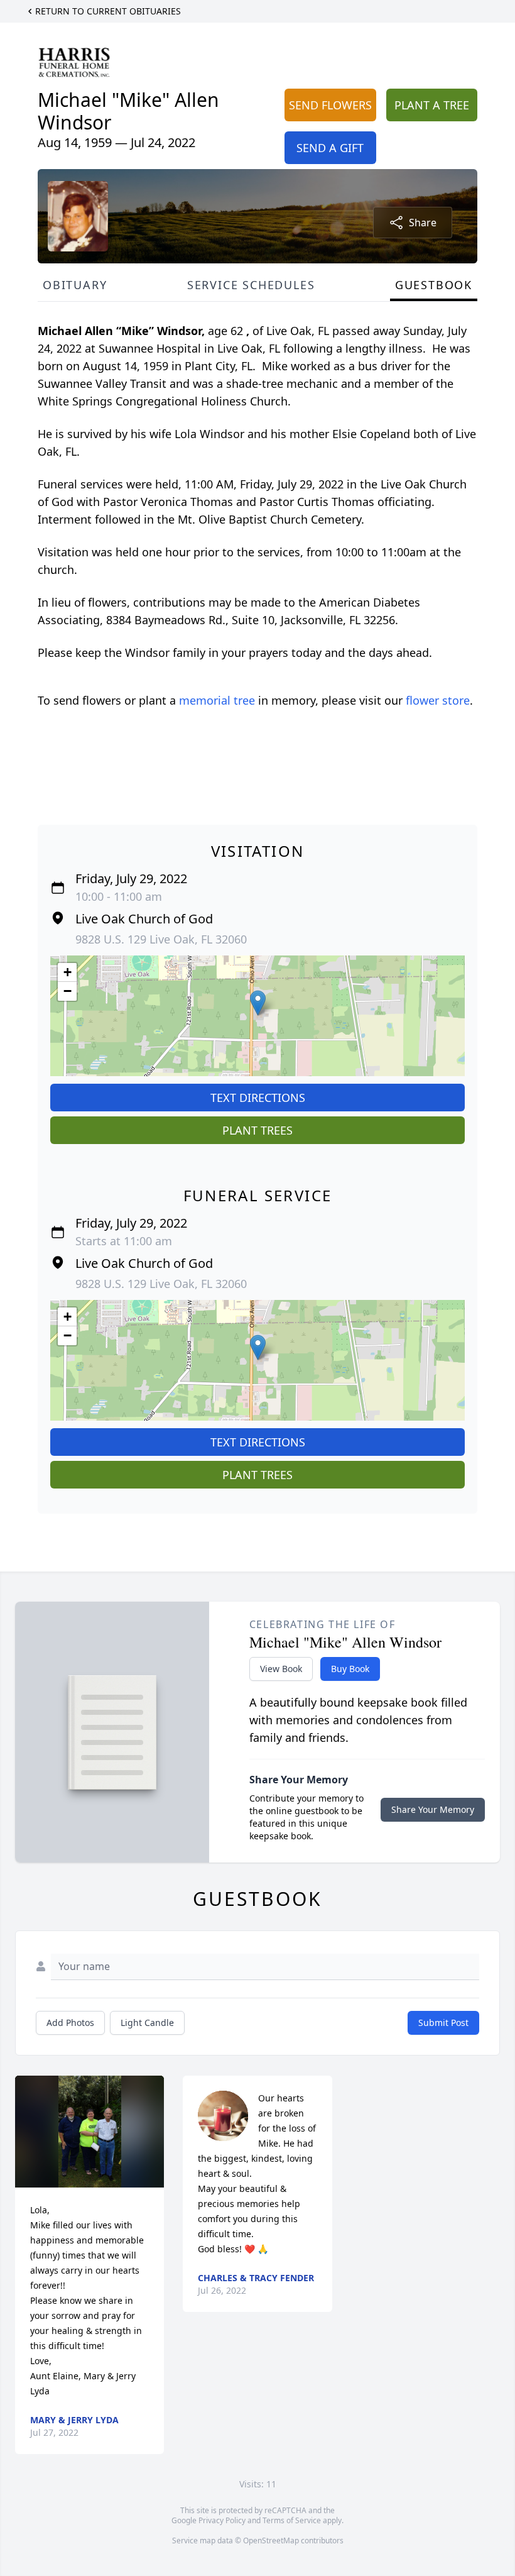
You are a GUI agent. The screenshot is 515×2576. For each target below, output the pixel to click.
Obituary (75, 285)
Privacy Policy (222, 2520)
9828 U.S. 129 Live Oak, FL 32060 (161, 939)
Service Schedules (251, 285)
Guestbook (434, 285)
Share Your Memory (433, 1809)
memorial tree (217, 700)
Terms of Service (292, 2520)
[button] (258, 1003)
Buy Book (350, 1669)
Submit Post (443, 2023)
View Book (281, 1669)
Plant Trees (257, 1130)
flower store (438, 700)
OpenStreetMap (271, 2540)
